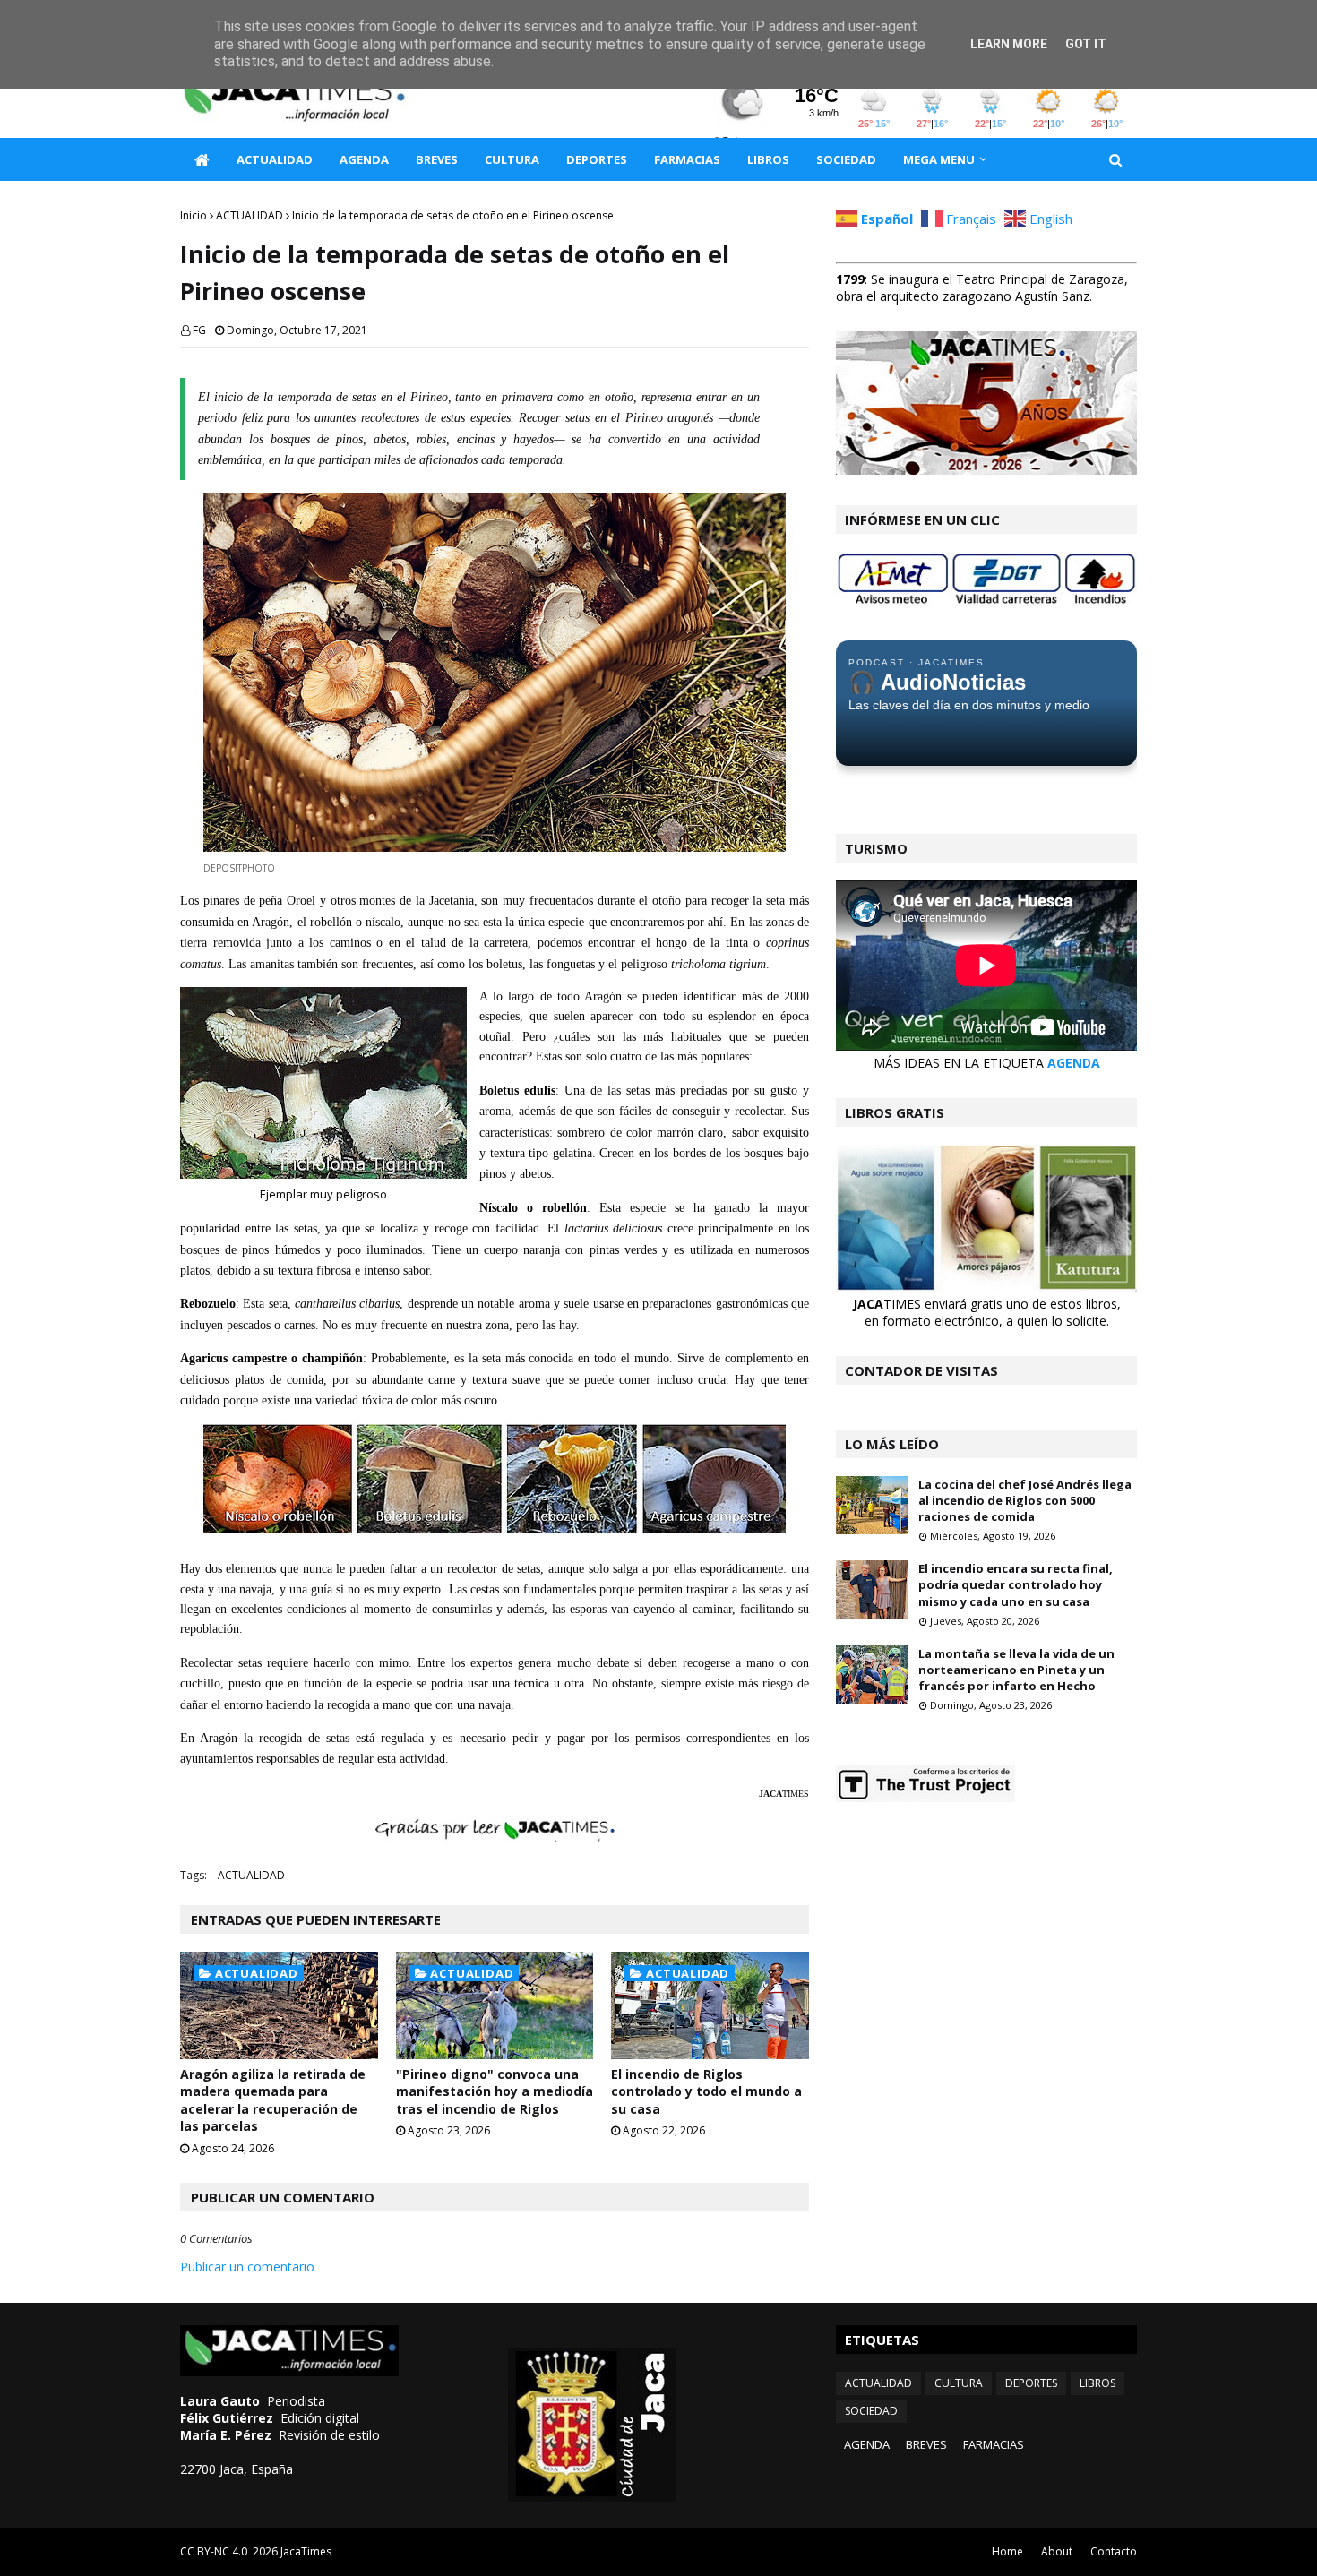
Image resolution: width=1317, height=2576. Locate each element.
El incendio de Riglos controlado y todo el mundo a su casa (706, 2091)
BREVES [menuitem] (437, 159)
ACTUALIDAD (250, 215)
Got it (1086, 44)
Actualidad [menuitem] (275, 159)
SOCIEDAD (871, 2411)
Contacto (1114, 2551)
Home (1007, 2551)
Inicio (194, 215)
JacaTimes (306, 2551)
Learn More (1009, 44)
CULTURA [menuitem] (512, 159)
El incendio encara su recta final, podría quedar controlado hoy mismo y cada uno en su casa (1016, 1584)
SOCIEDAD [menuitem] (846, 159)
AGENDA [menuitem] (364, 159)
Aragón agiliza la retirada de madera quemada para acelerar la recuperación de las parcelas (273, 2100)
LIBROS (1097, 2383)
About (1057, 2551)
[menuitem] (202, 159)
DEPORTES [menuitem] (597, 159)
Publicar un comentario (247, 2267)
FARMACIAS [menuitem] (687, 159)
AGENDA (1074, 1063)
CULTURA (959, 2383)
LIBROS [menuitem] (768, 159)
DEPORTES (1031, 2383)
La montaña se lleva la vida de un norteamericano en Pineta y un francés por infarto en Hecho (1016, 1670)
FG (199, 330)
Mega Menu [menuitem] (939, 159)
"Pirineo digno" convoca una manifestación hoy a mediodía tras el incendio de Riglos (495, 2091)
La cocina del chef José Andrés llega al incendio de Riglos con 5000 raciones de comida (1025, 1500)
